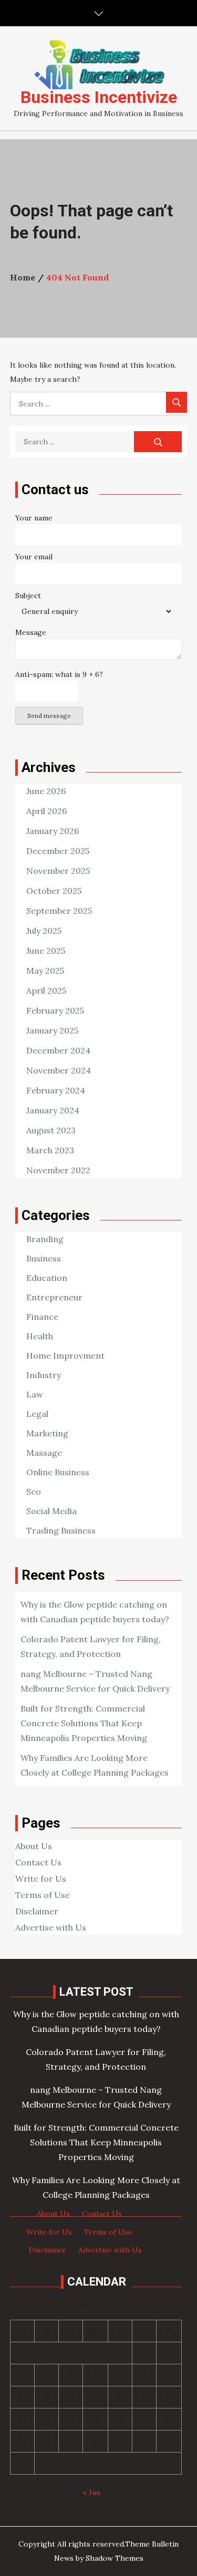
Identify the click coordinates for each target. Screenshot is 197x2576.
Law (35, 1394)
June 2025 (46, 951)
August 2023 (51, 1130)
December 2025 (58, 851)
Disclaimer (37, 1911)
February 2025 (55, 1010)
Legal (37, 1414)
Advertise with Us (51, 1927)
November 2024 (59, 1070)
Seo (34, 1492)
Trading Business (61, 1530)
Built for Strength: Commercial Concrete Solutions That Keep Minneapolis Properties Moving (84, 1723)
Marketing (47, 1433)
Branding (45, 1239)
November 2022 (58, 1170)
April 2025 (46, 990)
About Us (34, 1846)
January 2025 (52, 1030)
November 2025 (58, 871)
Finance (42, 1317)
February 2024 (56, 1090)
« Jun (92, 2492)
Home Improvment (65, 1355)
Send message (49, 716)
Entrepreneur (54, 1297)
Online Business (58, 1472)
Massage (44, 1453)
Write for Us (41, 1879)
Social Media (51, 1511)
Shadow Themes (115, 2558)
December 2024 (58, 1050)
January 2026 (53, 831)
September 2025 (59, 911)
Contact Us (38, 1862)
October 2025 (54, 891)
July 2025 (44, 931)
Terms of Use (43, 1895)
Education (47, 1278)
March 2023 (50, 1150)
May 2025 (45, 971)
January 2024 (53, 1110)
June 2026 (46, 791)
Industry (44, 1375)
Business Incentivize (99, 97)
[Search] (177, 402)
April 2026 (46, 811)
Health (40, 1336)
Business (44, 1258)
